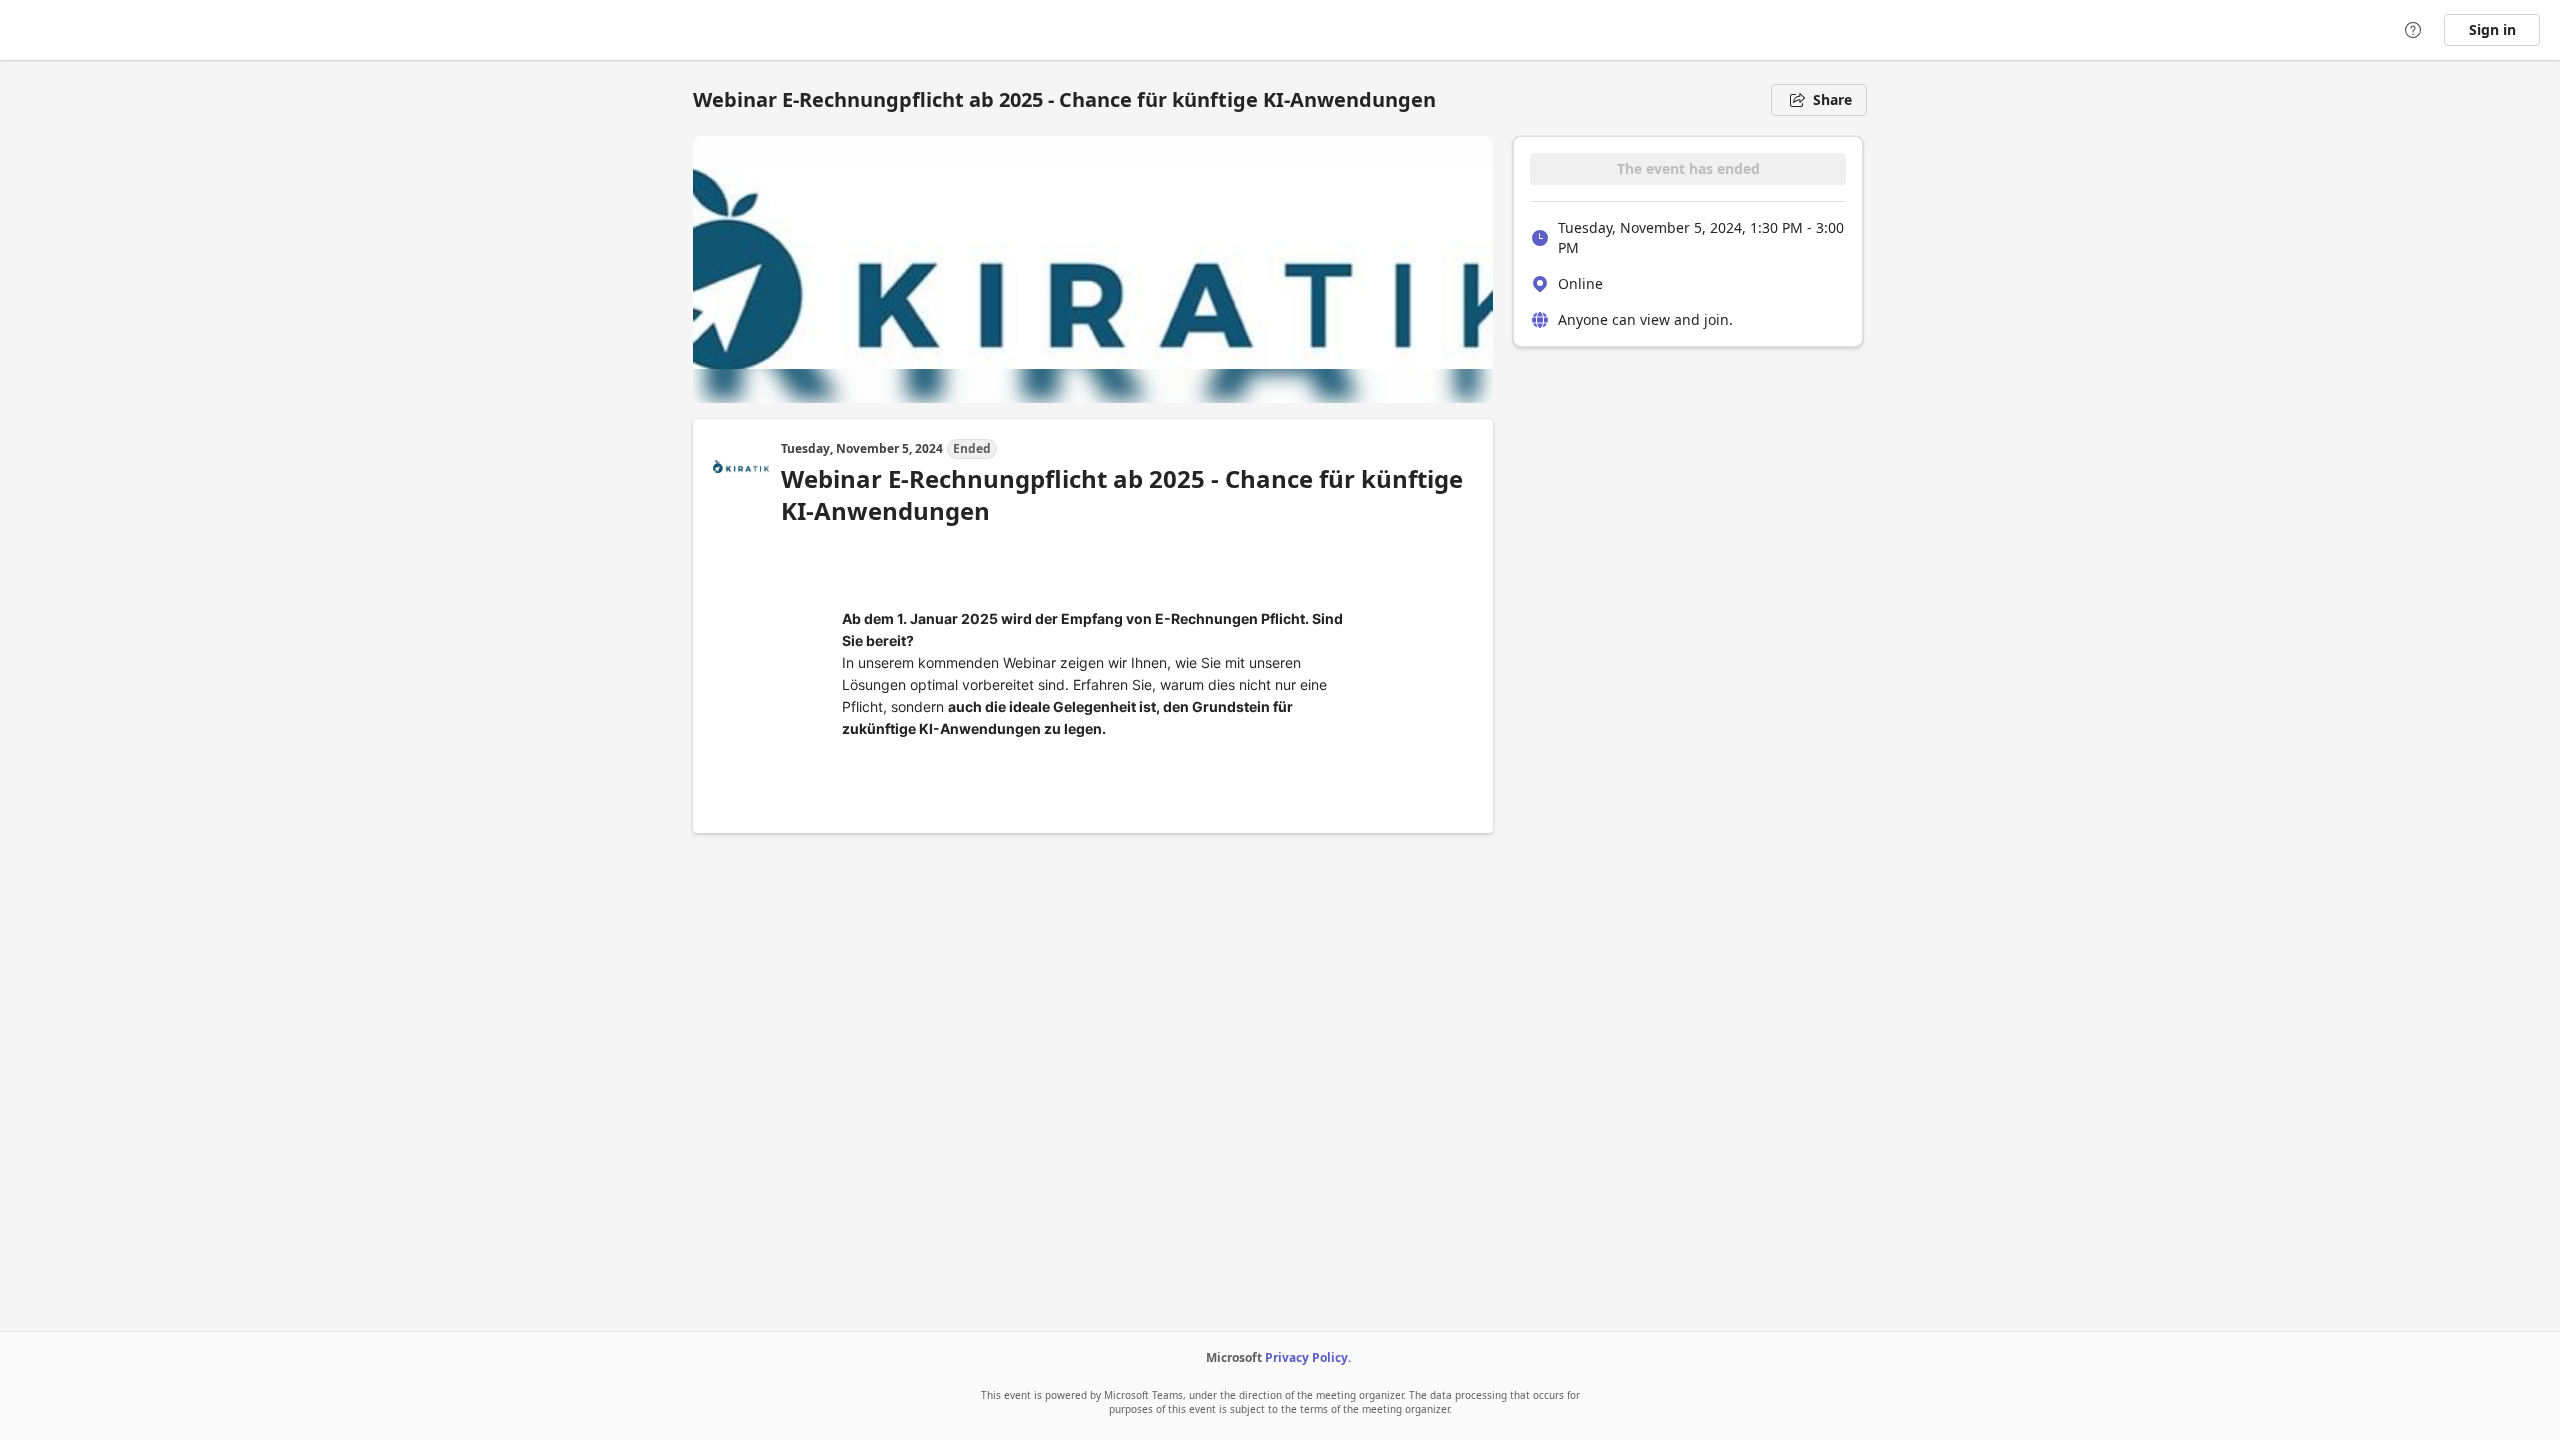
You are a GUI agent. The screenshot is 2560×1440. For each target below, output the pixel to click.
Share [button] (1832, 99)
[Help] (2413, 30)
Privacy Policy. (1308, 1357)
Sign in (2492, 29)
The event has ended (1688, 168)
